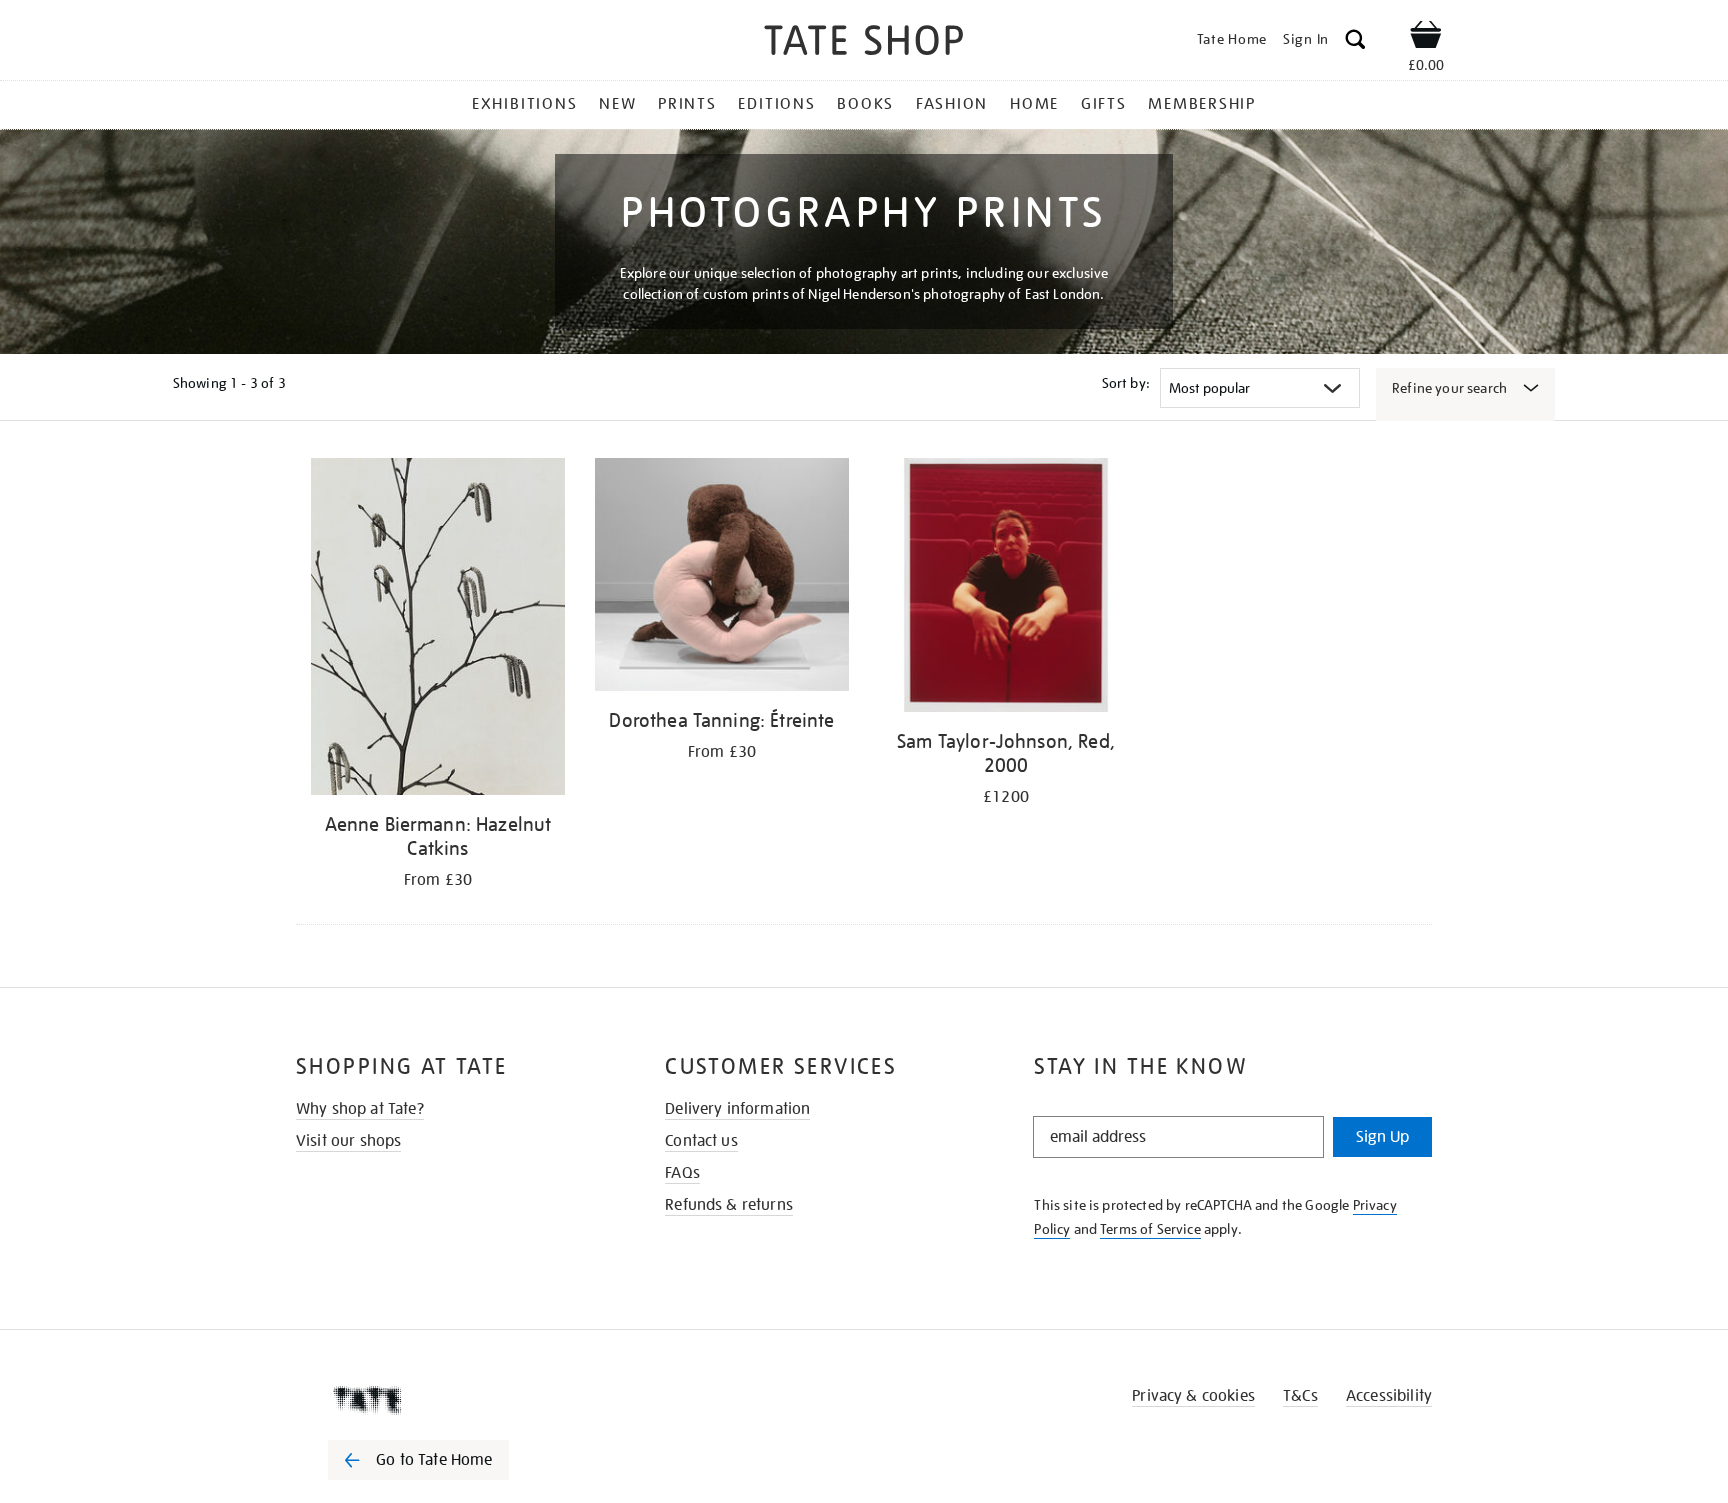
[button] (1355, 42)
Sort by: (1126, 383)
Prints (687, 104)
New (617, 104)
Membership (1202, 104)
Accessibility (1389, 1396)
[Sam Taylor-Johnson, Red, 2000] (1006, 588)
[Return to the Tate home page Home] (864, 43)
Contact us (701, 1141)
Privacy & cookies (1193, 1396)
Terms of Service (1150, 1229)
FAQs (682, 1173)
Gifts (1104, 104)
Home (1034, 104)
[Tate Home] (454, 1400)
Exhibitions (524, 104)
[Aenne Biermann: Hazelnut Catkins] (438, 630)
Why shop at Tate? (360, 1109)
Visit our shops (348, 1141)
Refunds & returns (729, 1205)
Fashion (952, 104)
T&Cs (1300, 1396)
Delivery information (737, 1109)
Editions (776, 104)
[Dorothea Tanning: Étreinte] (722, 578)
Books (865, 104)
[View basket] (1426, 38)
